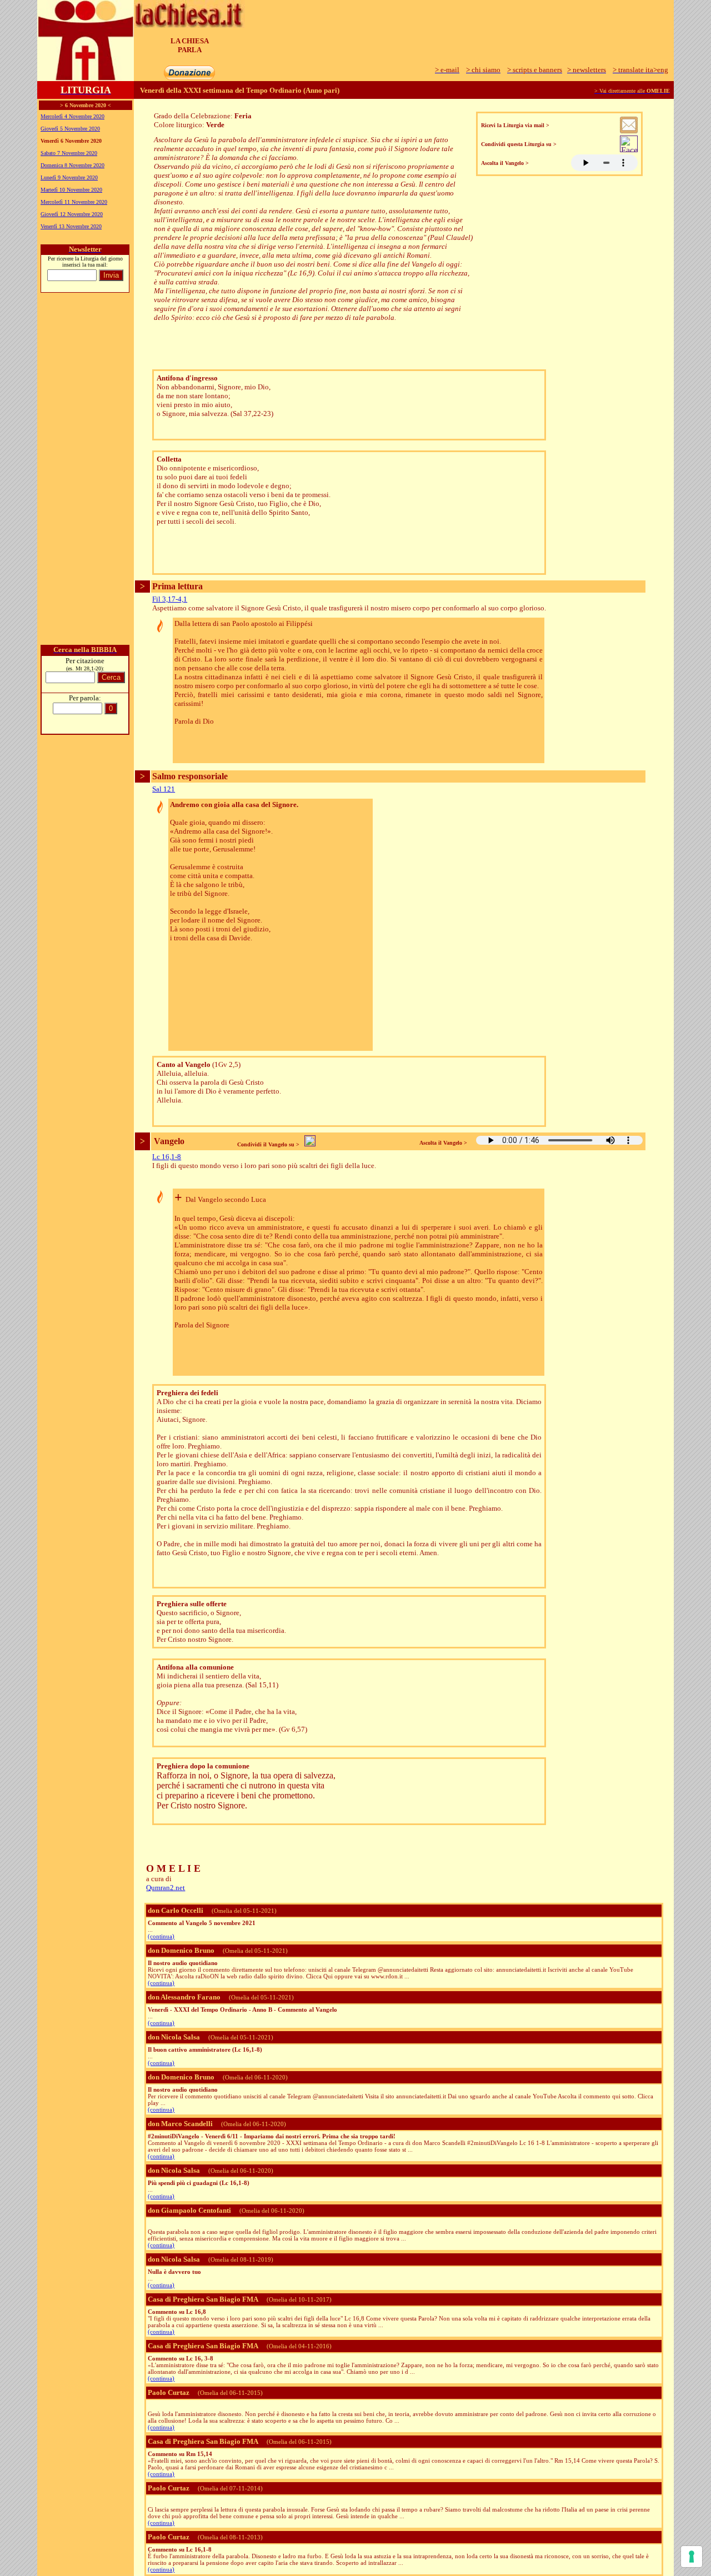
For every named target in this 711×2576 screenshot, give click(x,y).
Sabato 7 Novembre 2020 (69, 153)
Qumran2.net (166, 1888)
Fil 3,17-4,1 (170, 599)
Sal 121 (164, 789)
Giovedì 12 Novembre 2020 (72, 214)
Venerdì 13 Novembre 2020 (71, 226)
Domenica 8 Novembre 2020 (72, 165)
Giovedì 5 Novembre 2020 (70, 129)
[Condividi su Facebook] (629, 149)
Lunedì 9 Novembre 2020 (69, 177)
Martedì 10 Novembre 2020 (71, 190)
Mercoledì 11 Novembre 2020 (74, 202)
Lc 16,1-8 (167, 1157)
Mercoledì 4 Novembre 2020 (72, 116)
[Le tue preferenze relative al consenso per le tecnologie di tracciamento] (692, 2557)
